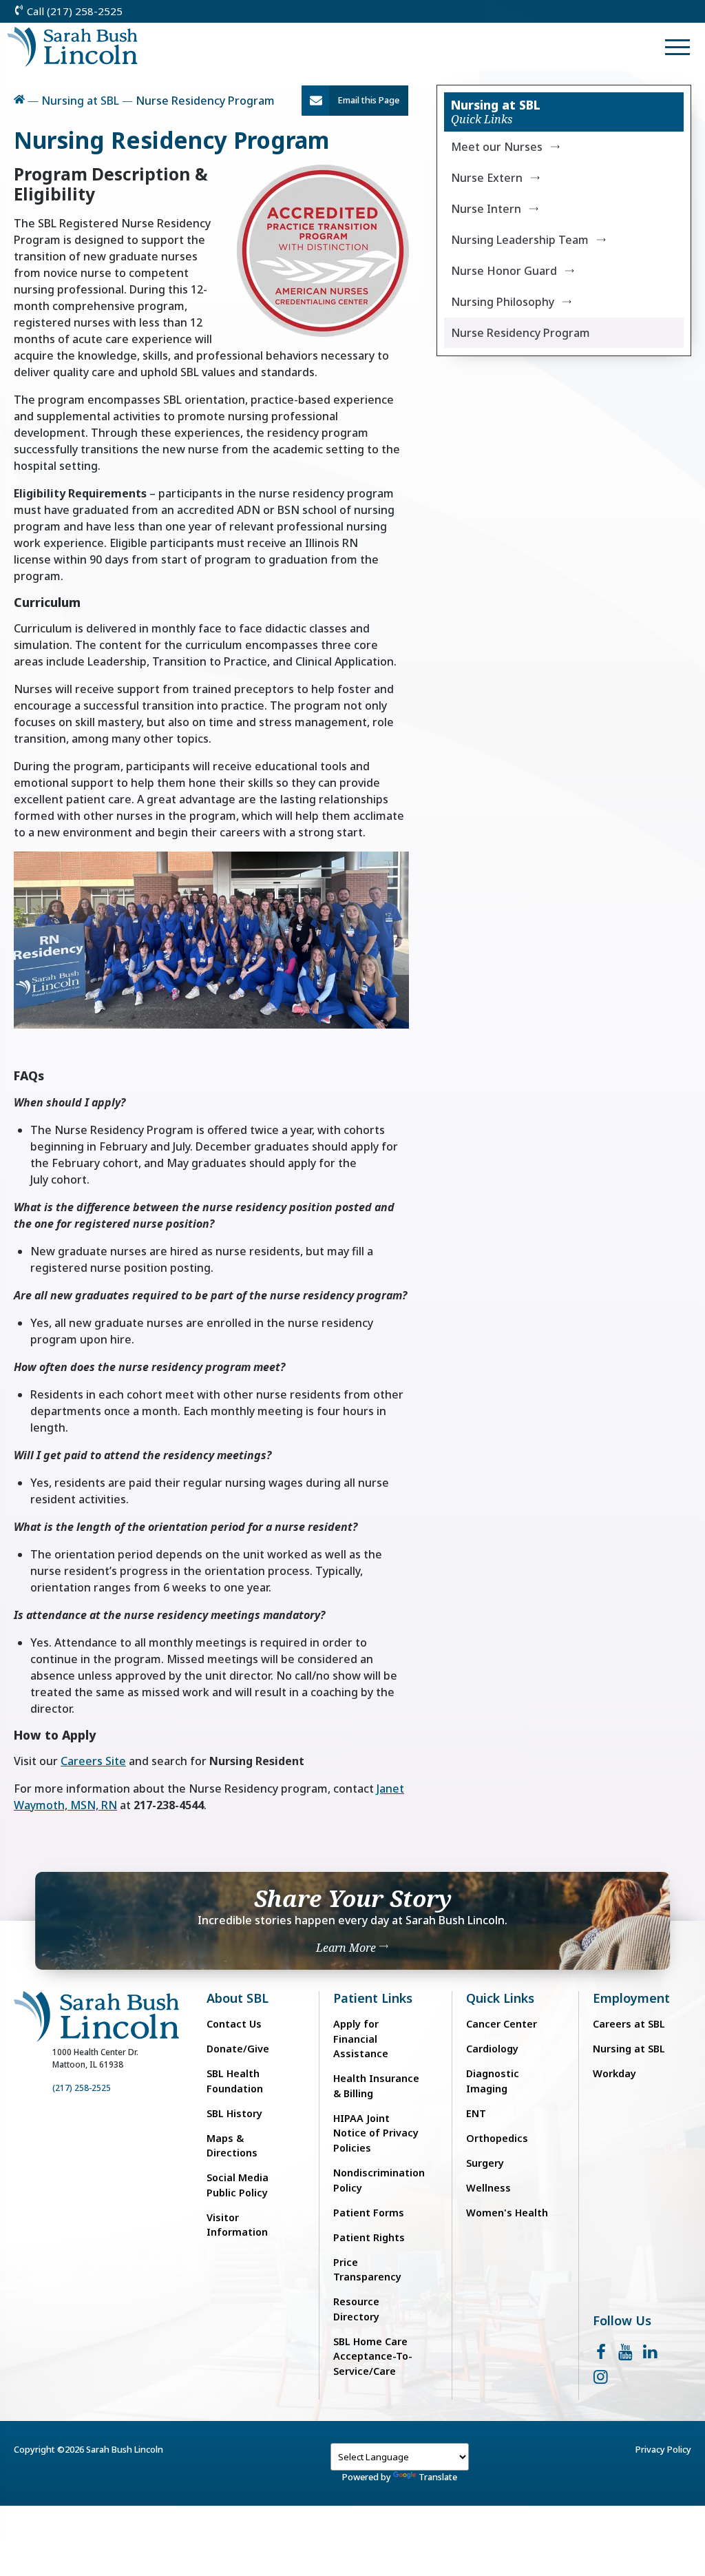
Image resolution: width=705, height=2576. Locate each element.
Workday (614, 2073)
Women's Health (507, 2213)
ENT (476, 2113)
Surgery (485, 2163)
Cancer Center (502, 2024)
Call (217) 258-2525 (73, 11)
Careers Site (93, 1761)
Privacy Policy (663, 2449)
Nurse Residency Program (520, 333)
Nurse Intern (486, 209)
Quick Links (500, 1998)
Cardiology (492, 2049)
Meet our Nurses (497, 147)
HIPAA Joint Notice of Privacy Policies (376, 2133)
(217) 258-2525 (82, 2088)
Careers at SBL (629, 2024)
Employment (631, 1998)
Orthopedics (497, 2138)
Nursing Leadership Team (520, 240)
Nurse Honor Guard (504, 271)
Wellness (488, 2188)
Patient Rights (369, 2237)
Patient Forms (369, 2213)
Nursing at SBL (80, 101)
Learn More (347, 1948)
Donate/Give (238, 2049)
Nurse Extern (487, 178)
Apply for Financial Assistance (361, 2039)
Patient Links (373, 1998)
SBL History (234, 2113)
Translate (438, 2477)
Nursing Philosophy (503, 302)
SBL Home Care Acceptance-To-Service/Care (373, 2356)
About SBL (238, 1998)
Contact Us (234, 2024)
